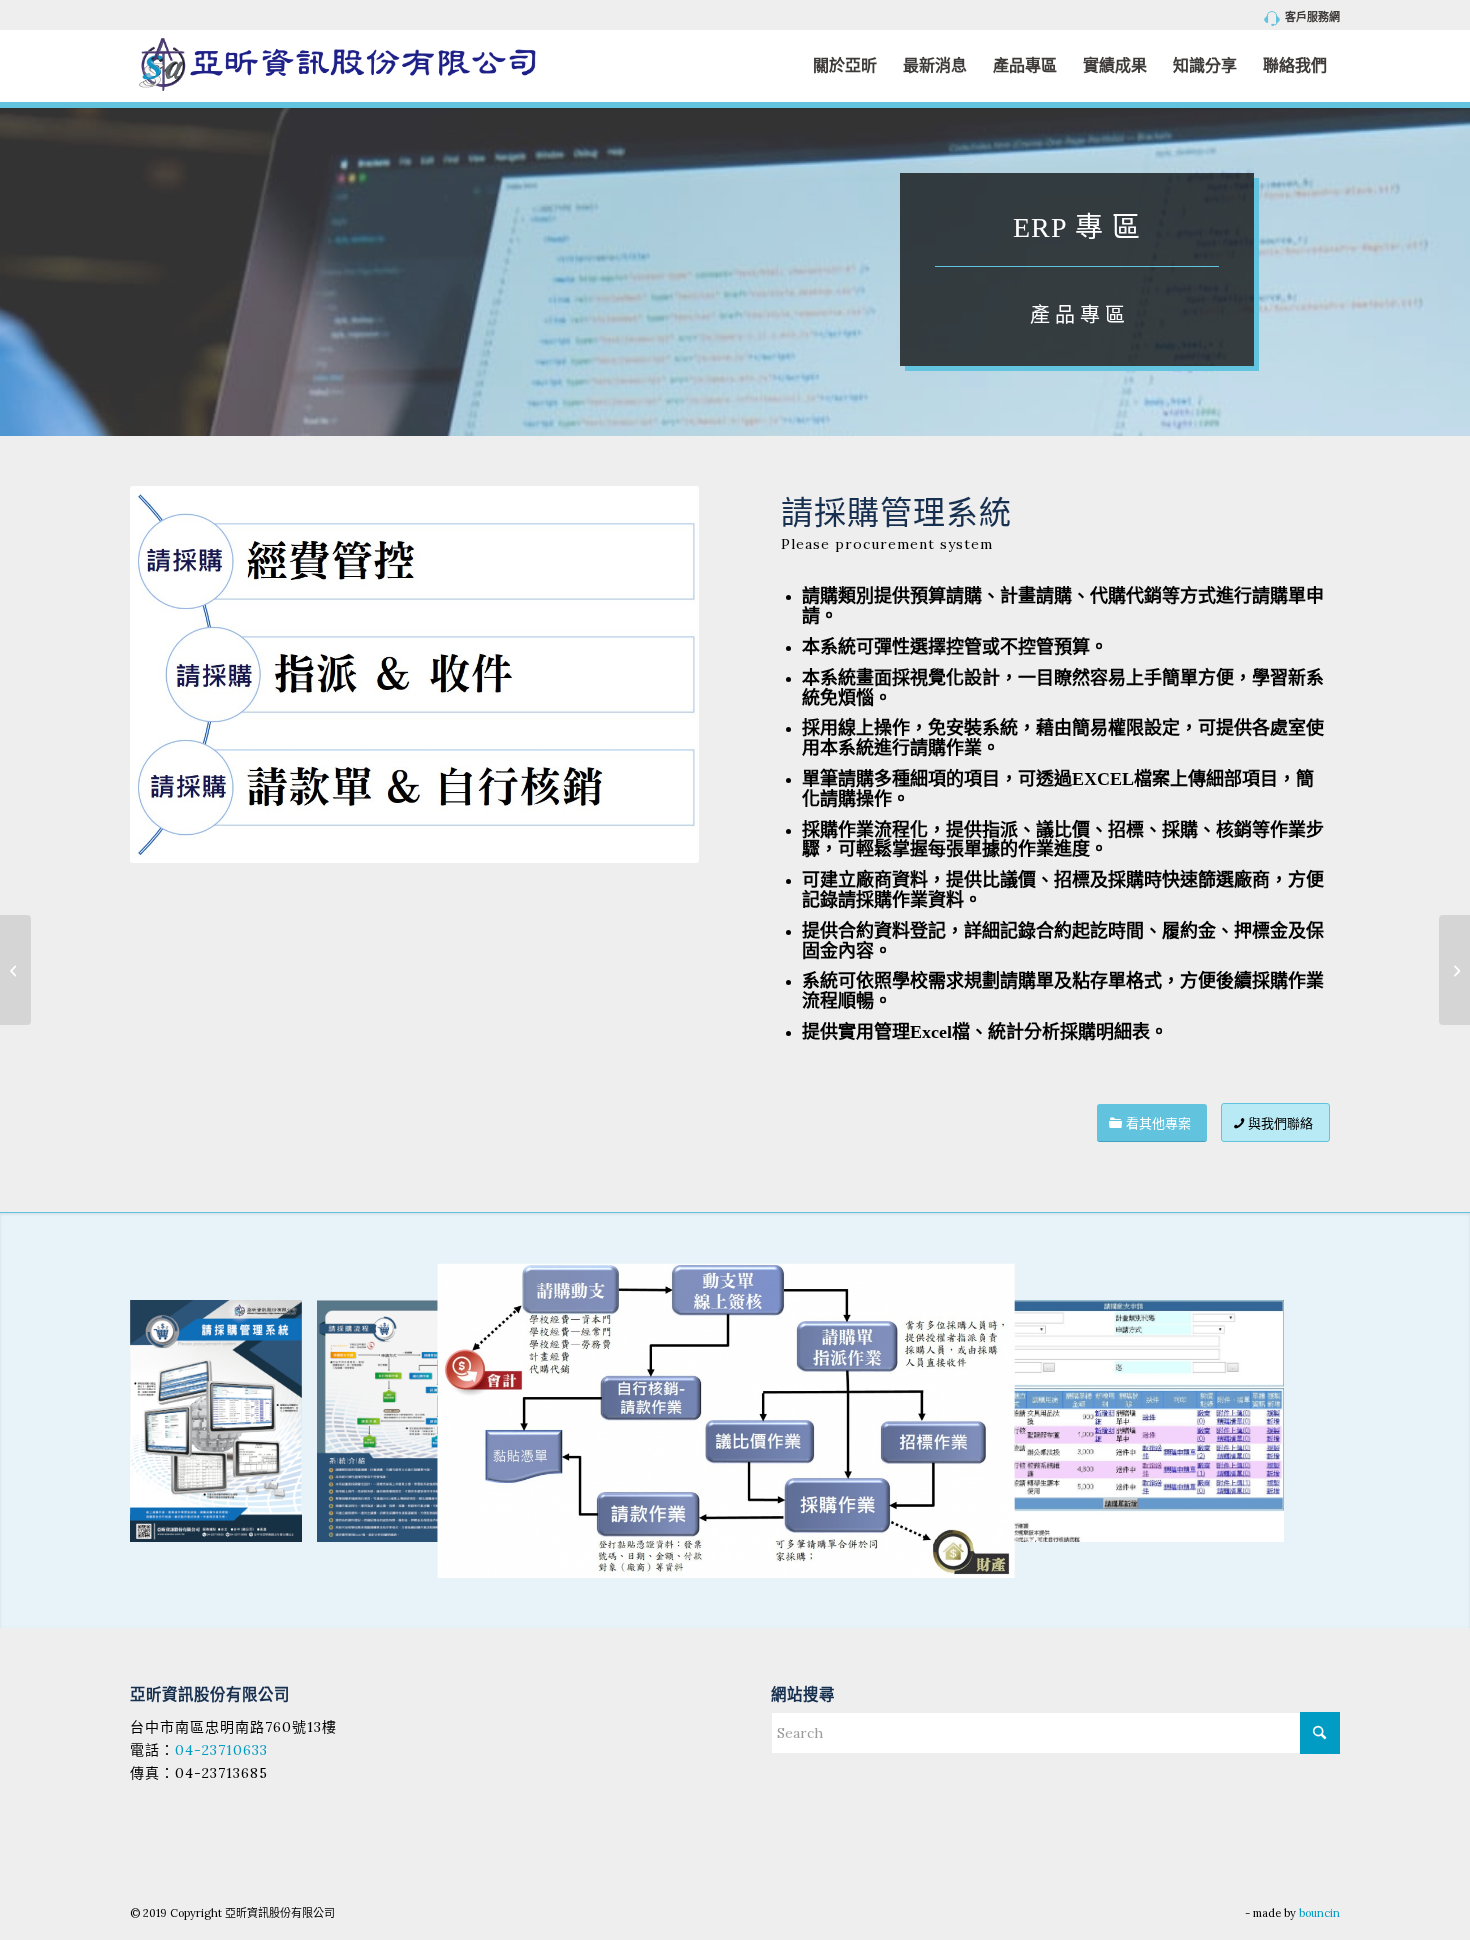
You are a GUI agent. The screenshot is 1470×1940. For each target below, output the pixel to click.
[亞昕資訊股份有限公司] (337, 65)
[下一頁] (1295, 1421)
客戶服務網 (1312, 17)
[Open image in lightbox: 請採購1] (985, 1549)
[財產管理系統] (1454, 970)
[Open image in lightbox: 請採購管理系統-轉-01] (280, 1520)
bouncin (1319, 1913)
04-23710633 (221, 1750)
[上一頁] (175, 1421)
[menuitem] (1297, 18)
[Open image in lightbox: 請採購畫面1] (1262, 1520)
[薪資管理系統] (15, 970)
